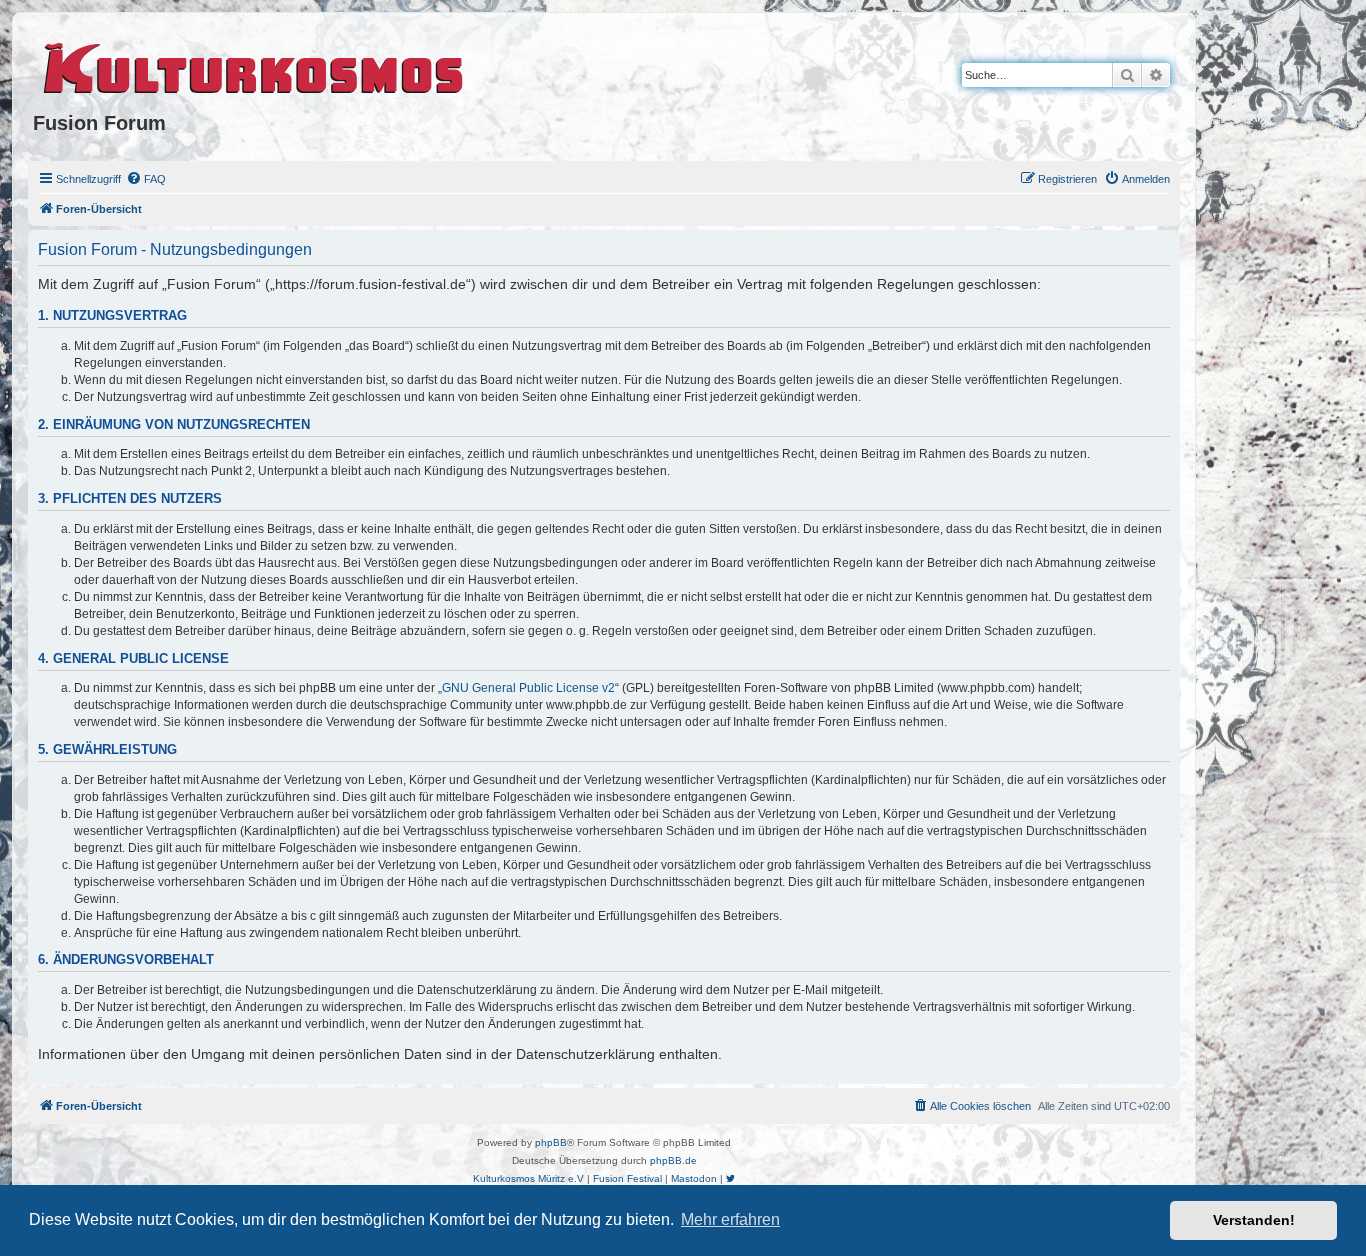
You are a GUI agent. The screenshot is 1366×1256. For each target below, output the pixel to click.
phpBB (551, 1142)
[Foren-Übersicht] (254, 65)
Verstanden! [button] (1254, 1220)
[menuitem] (146, 179)
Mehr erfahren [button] (730, 1219)
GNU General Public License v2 (528, 688)
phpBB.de (673, 1160)
